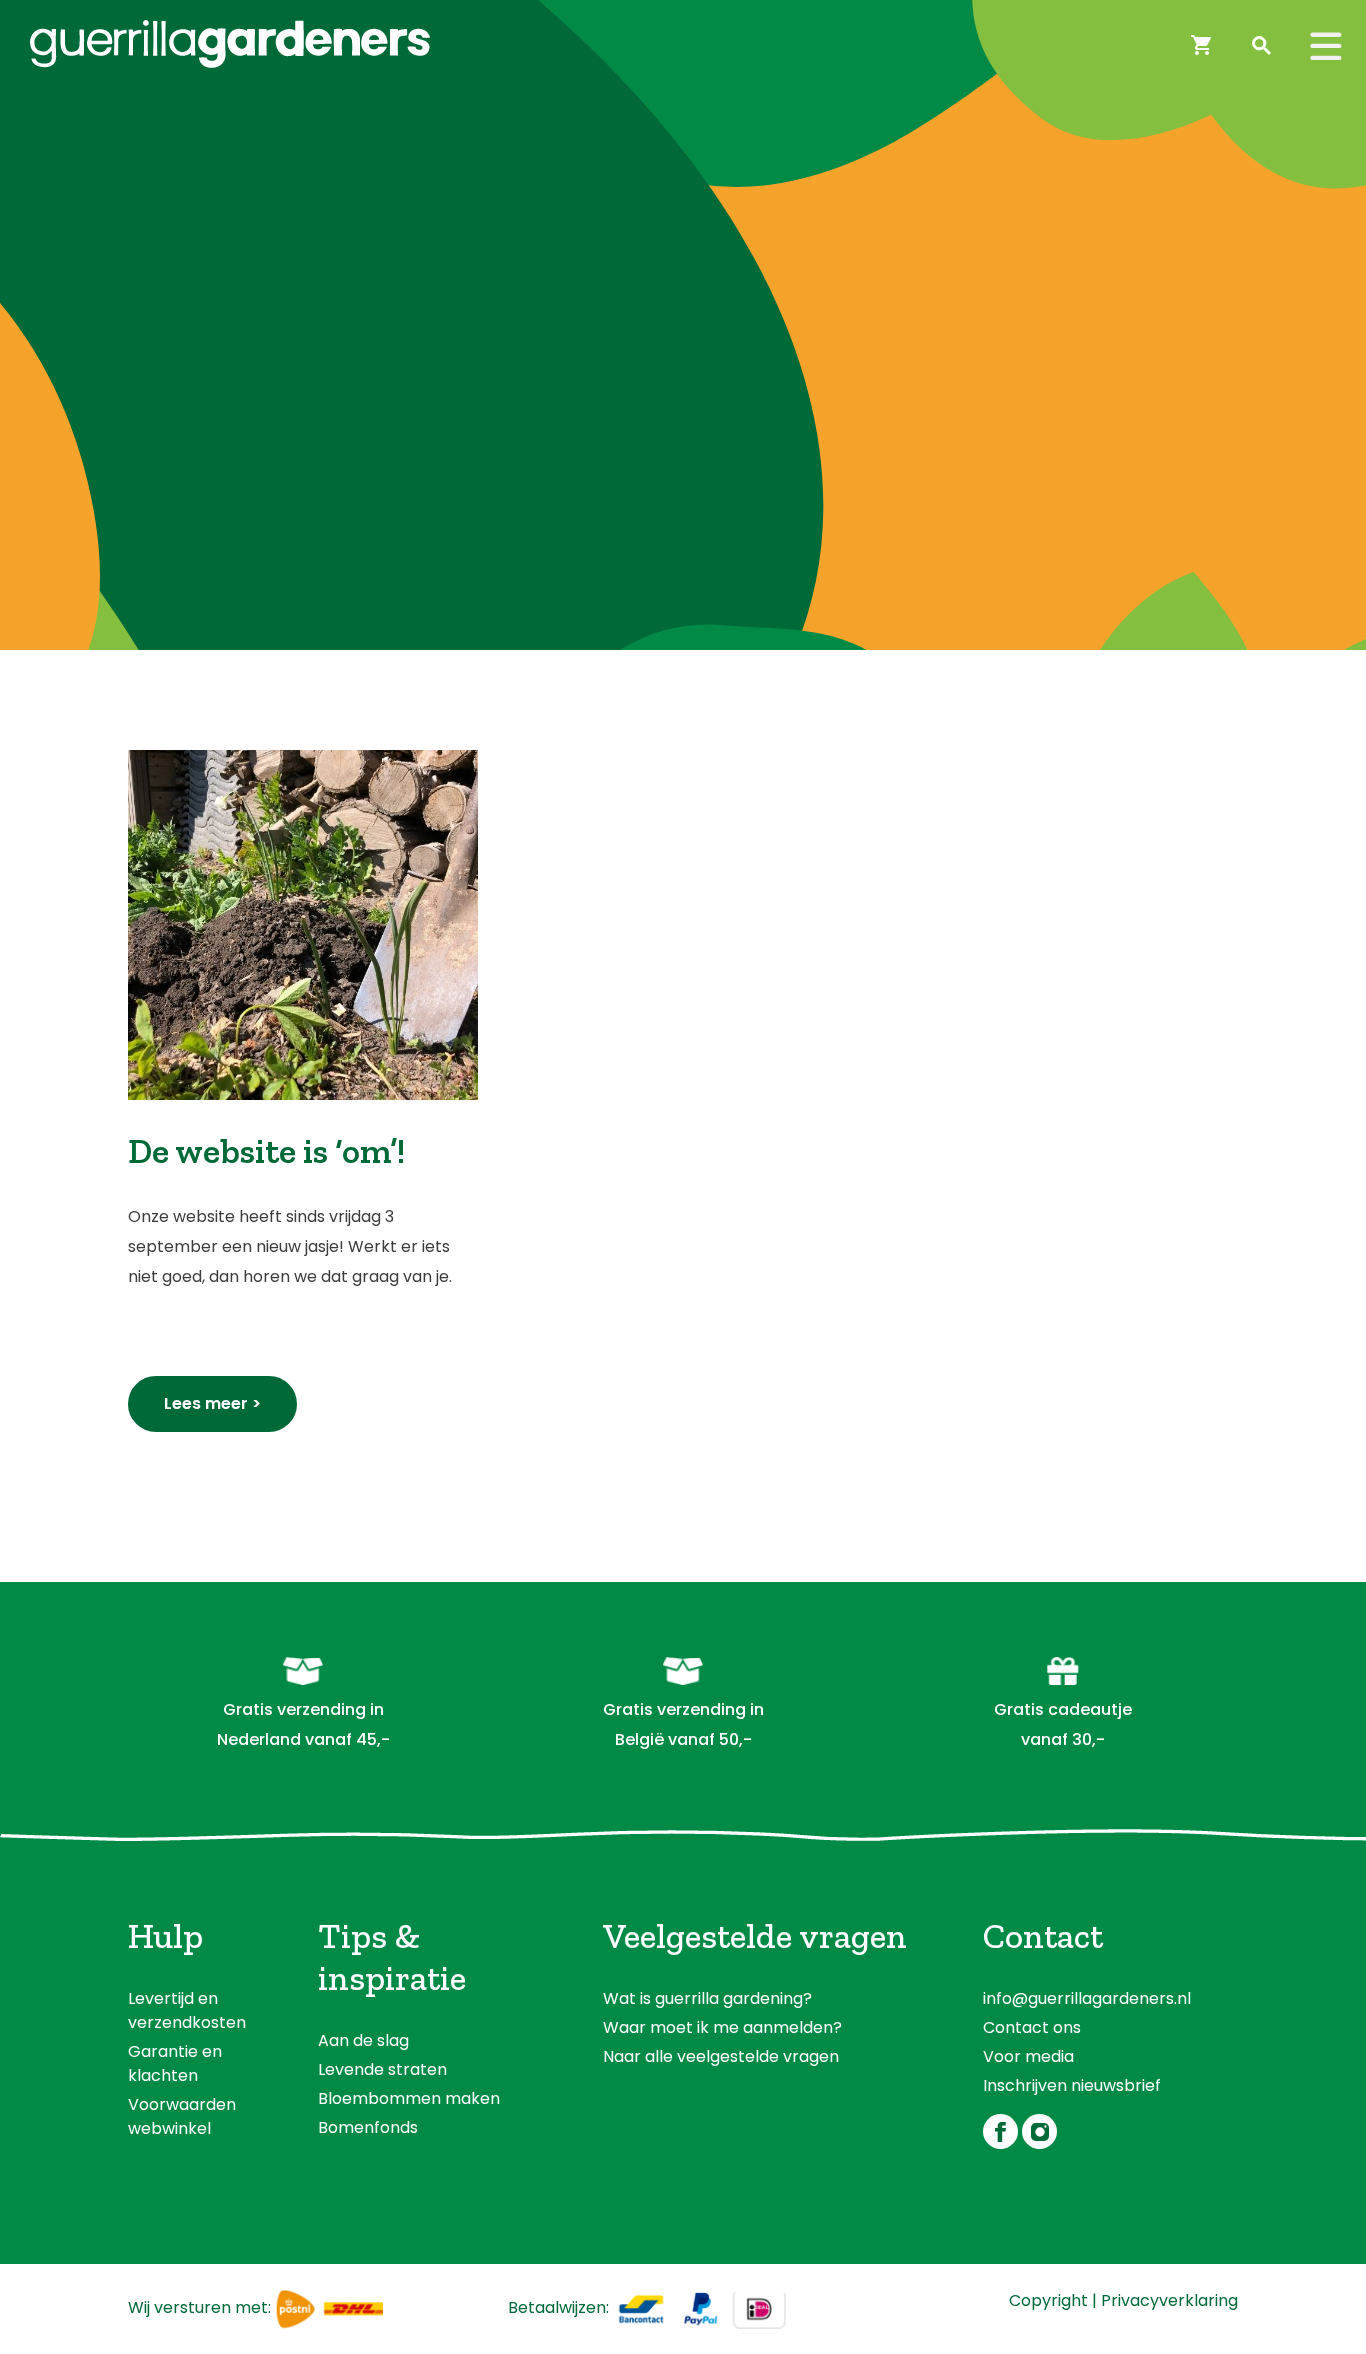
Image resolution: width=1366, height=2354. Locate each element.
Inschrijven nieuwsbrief (1072, 2085)
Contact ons (1032, 2027)
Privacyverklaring (1169, 2300)
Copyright (1048, 2300)
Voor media (1028, 2056)
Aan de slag (363, 2040)
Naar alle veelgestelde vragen (721, 2056)
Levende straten (382, 2069)
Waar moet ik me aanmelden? (722, 2027)
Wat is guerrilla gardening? (707, 1998)
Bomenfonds (368, 2127)
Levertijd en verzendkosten (187, 2010)
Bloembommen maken (409, 2098)
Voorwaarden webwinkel (182, 2116)
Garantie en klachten (175, 2063)
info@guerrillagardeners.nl (1087, 1998)
